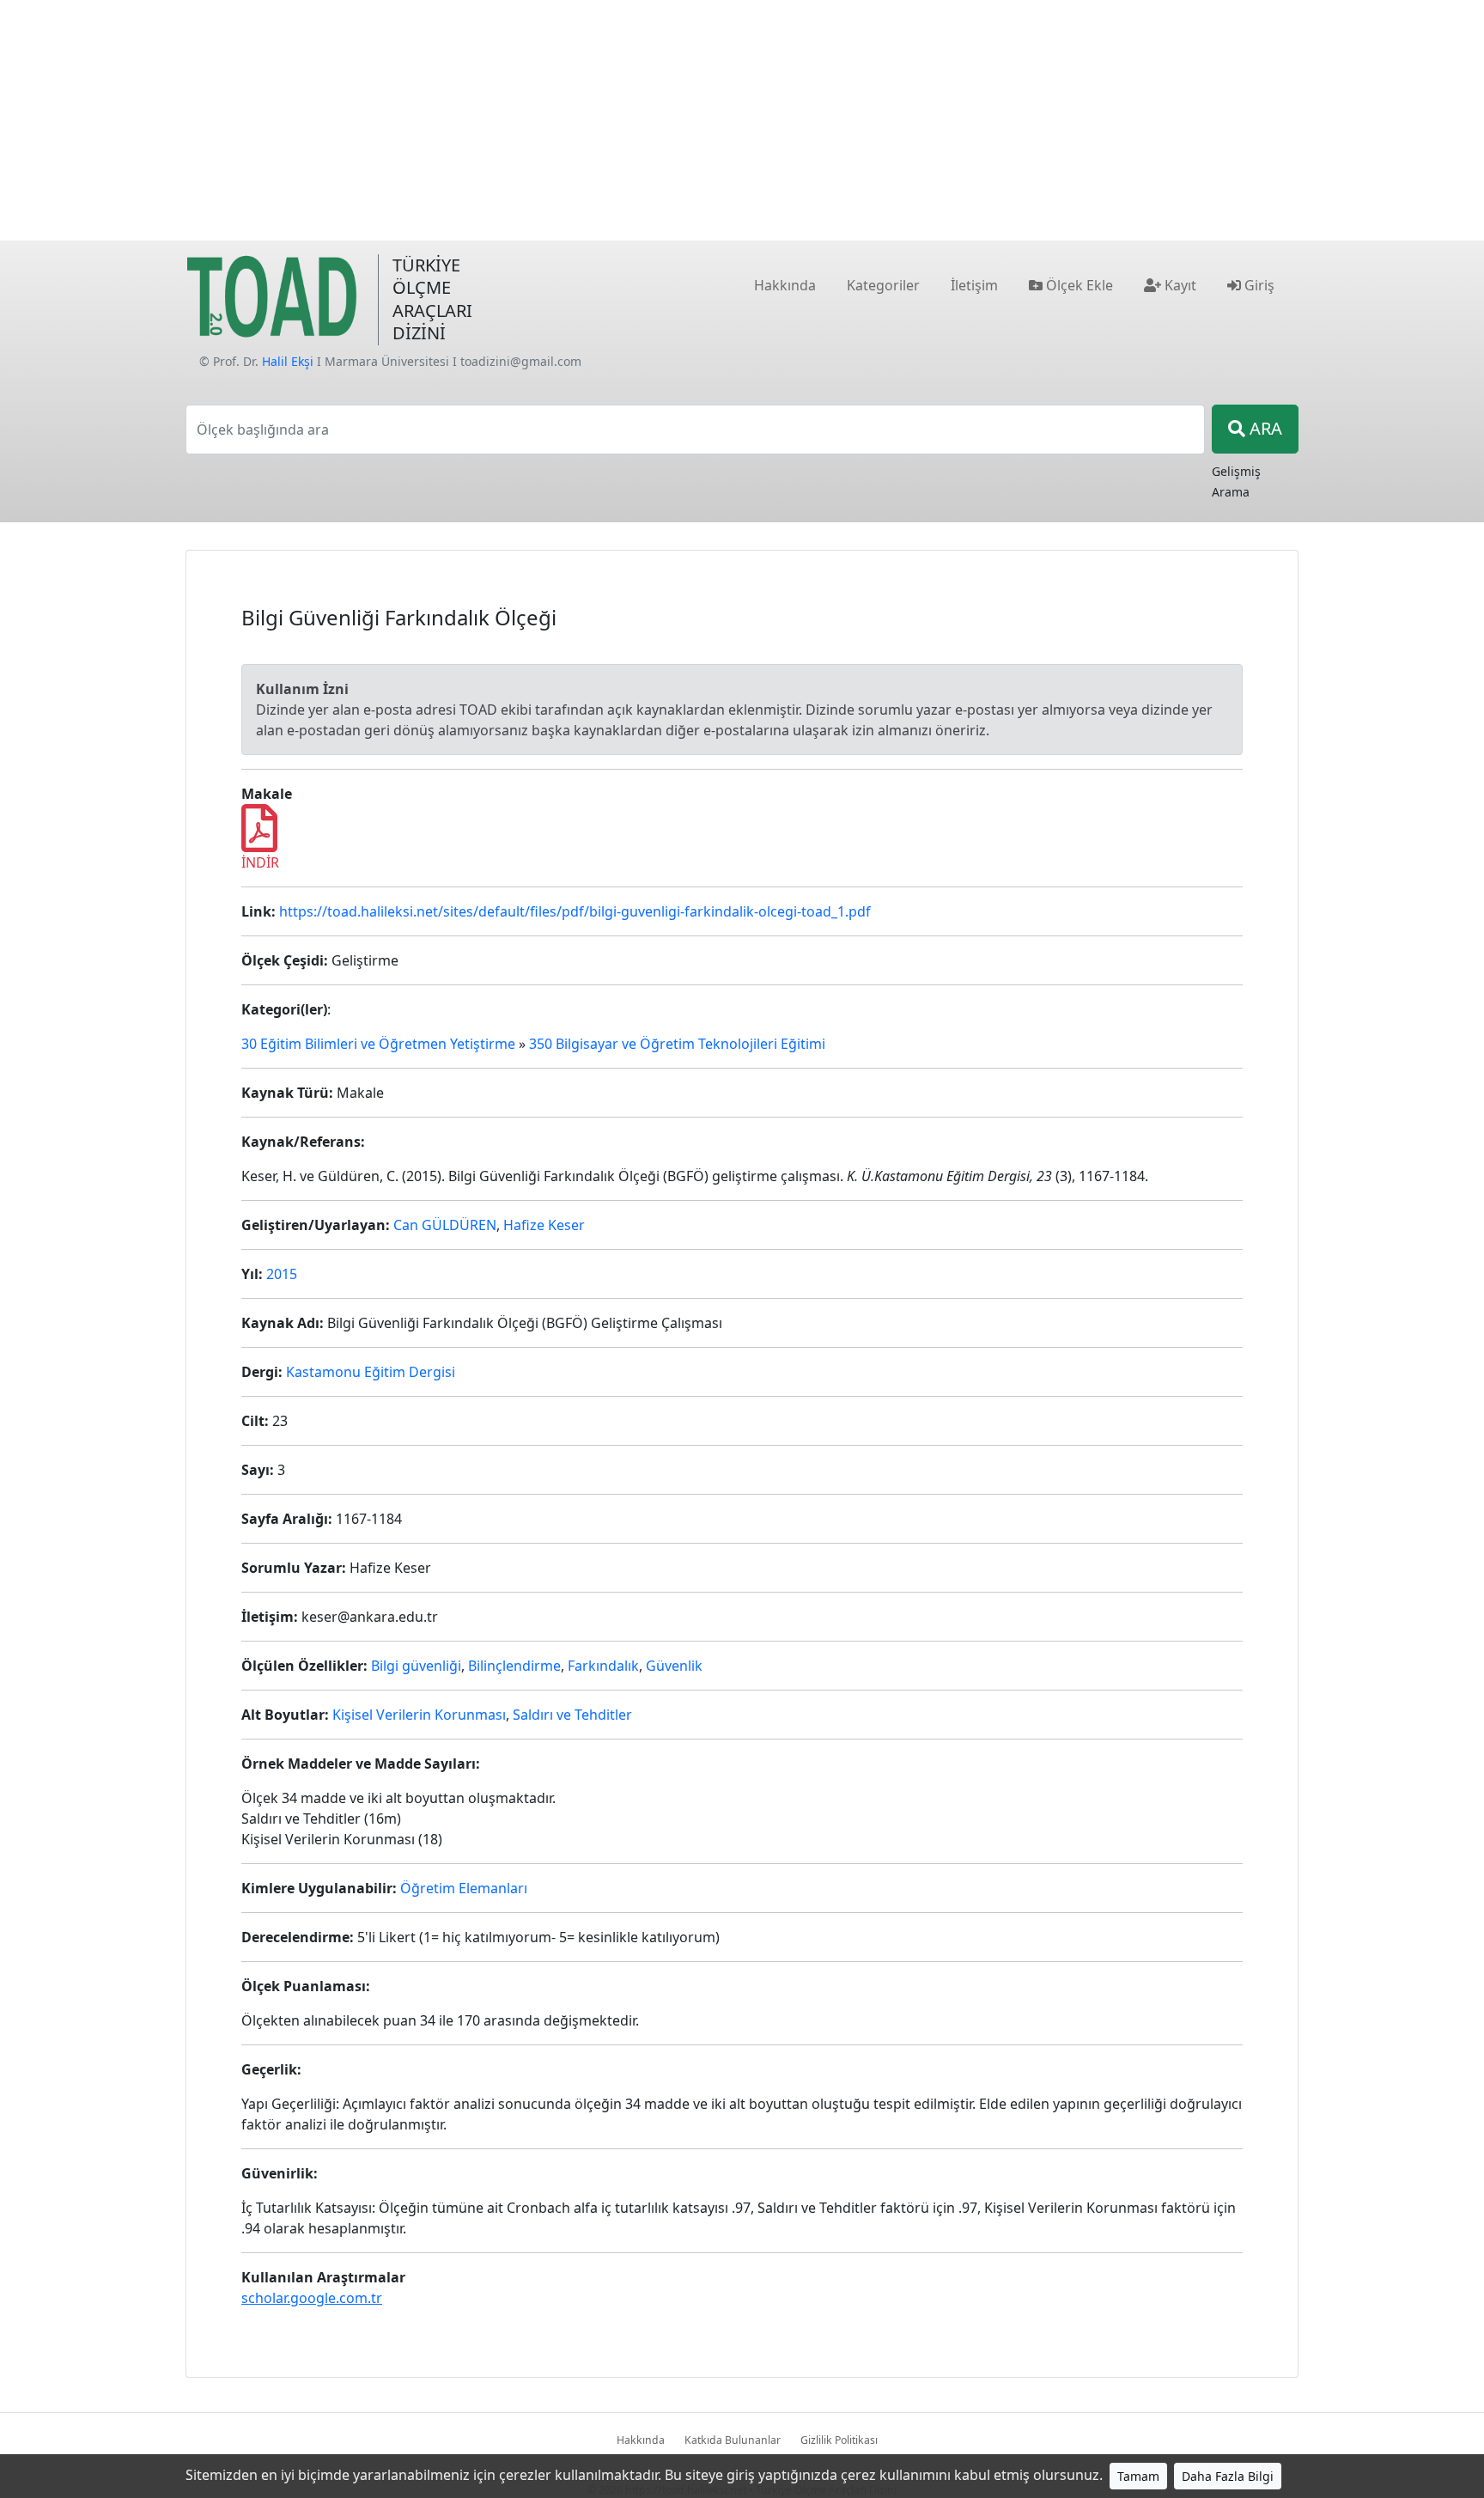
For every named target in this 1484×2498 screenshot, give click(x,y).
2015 (282, 1274)
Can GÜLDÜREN (445, 1225)
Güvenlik (674, 1666)
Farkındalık (603, 1666)
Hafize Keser (544, 1225)
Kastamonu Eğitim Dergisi (371, 1372)
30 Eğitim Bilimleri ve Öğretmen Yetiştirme (378, 1044)
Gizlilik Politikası (839, 2440)
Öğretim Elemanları (464, 1888)
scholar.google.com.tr (312, 2298)
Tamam (1138, 2476)
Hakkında (641, 2440)
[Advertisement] (742, 120)
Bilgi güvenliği (416, 1666)
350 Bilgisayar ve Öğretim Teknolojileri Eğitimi (677, 1044)
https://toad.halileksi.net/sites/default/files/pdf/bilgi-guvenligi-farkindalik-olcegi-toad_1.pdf (575, 911)
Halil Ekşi (288, 361)
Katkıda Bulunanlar (733, 2440)
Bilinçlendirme (514, 1666)
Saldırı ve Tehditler (572, 1715)
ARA (1264, 428)
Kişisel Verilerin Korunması (419, 1715)
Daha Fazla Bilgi (1228, 2476)
